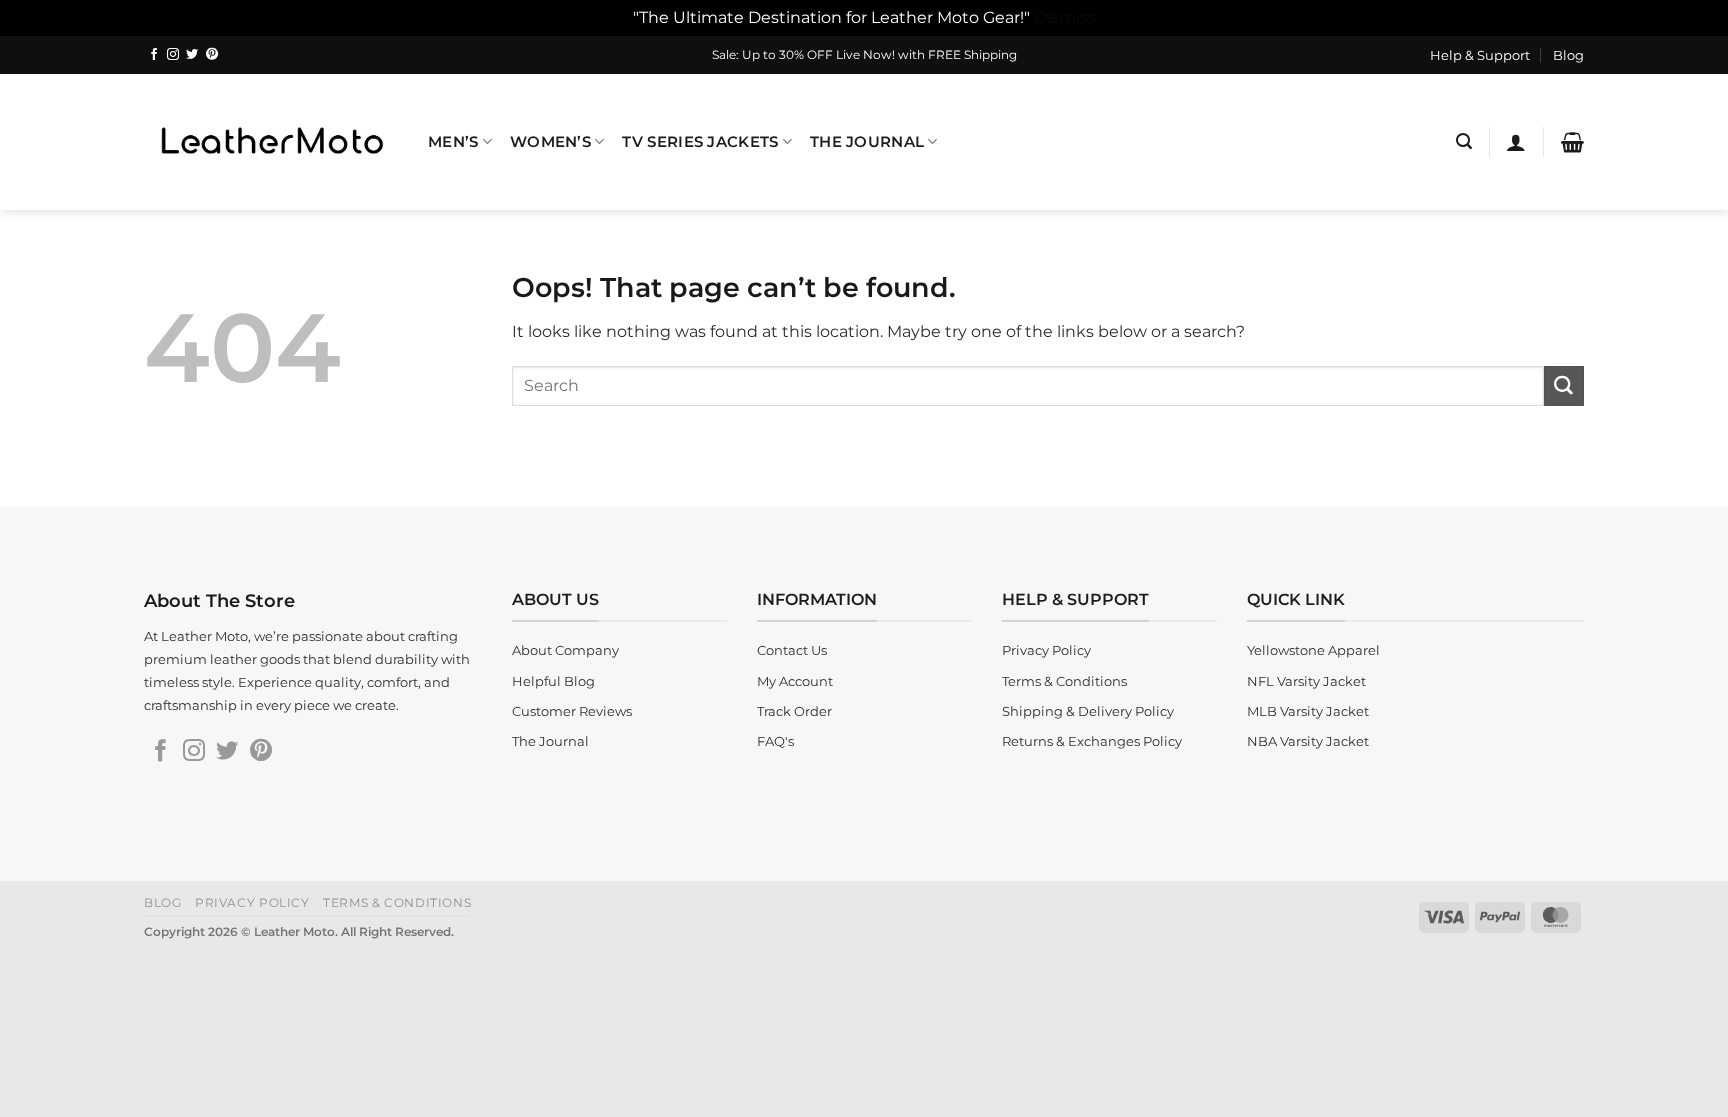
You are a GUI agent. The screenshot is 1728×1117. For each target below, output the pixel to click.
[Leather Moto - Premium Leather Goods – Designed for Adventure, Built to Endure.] (271, 141)
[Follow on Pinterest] (212, 55)
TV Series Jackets (700, 142)
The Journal (867, 142)
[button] (1464, 141)
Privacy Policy (252, 902)
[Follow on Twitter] (192, 55)
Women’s (550, 142)
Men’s (453, 142)
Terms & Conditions (397, 902)
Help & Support (1480, 55)
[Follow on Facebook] (154, 55)
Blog (1568, 55)
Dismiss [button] (1065, 17)
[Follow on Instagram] (173, 55)
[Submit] (1564, 386)
